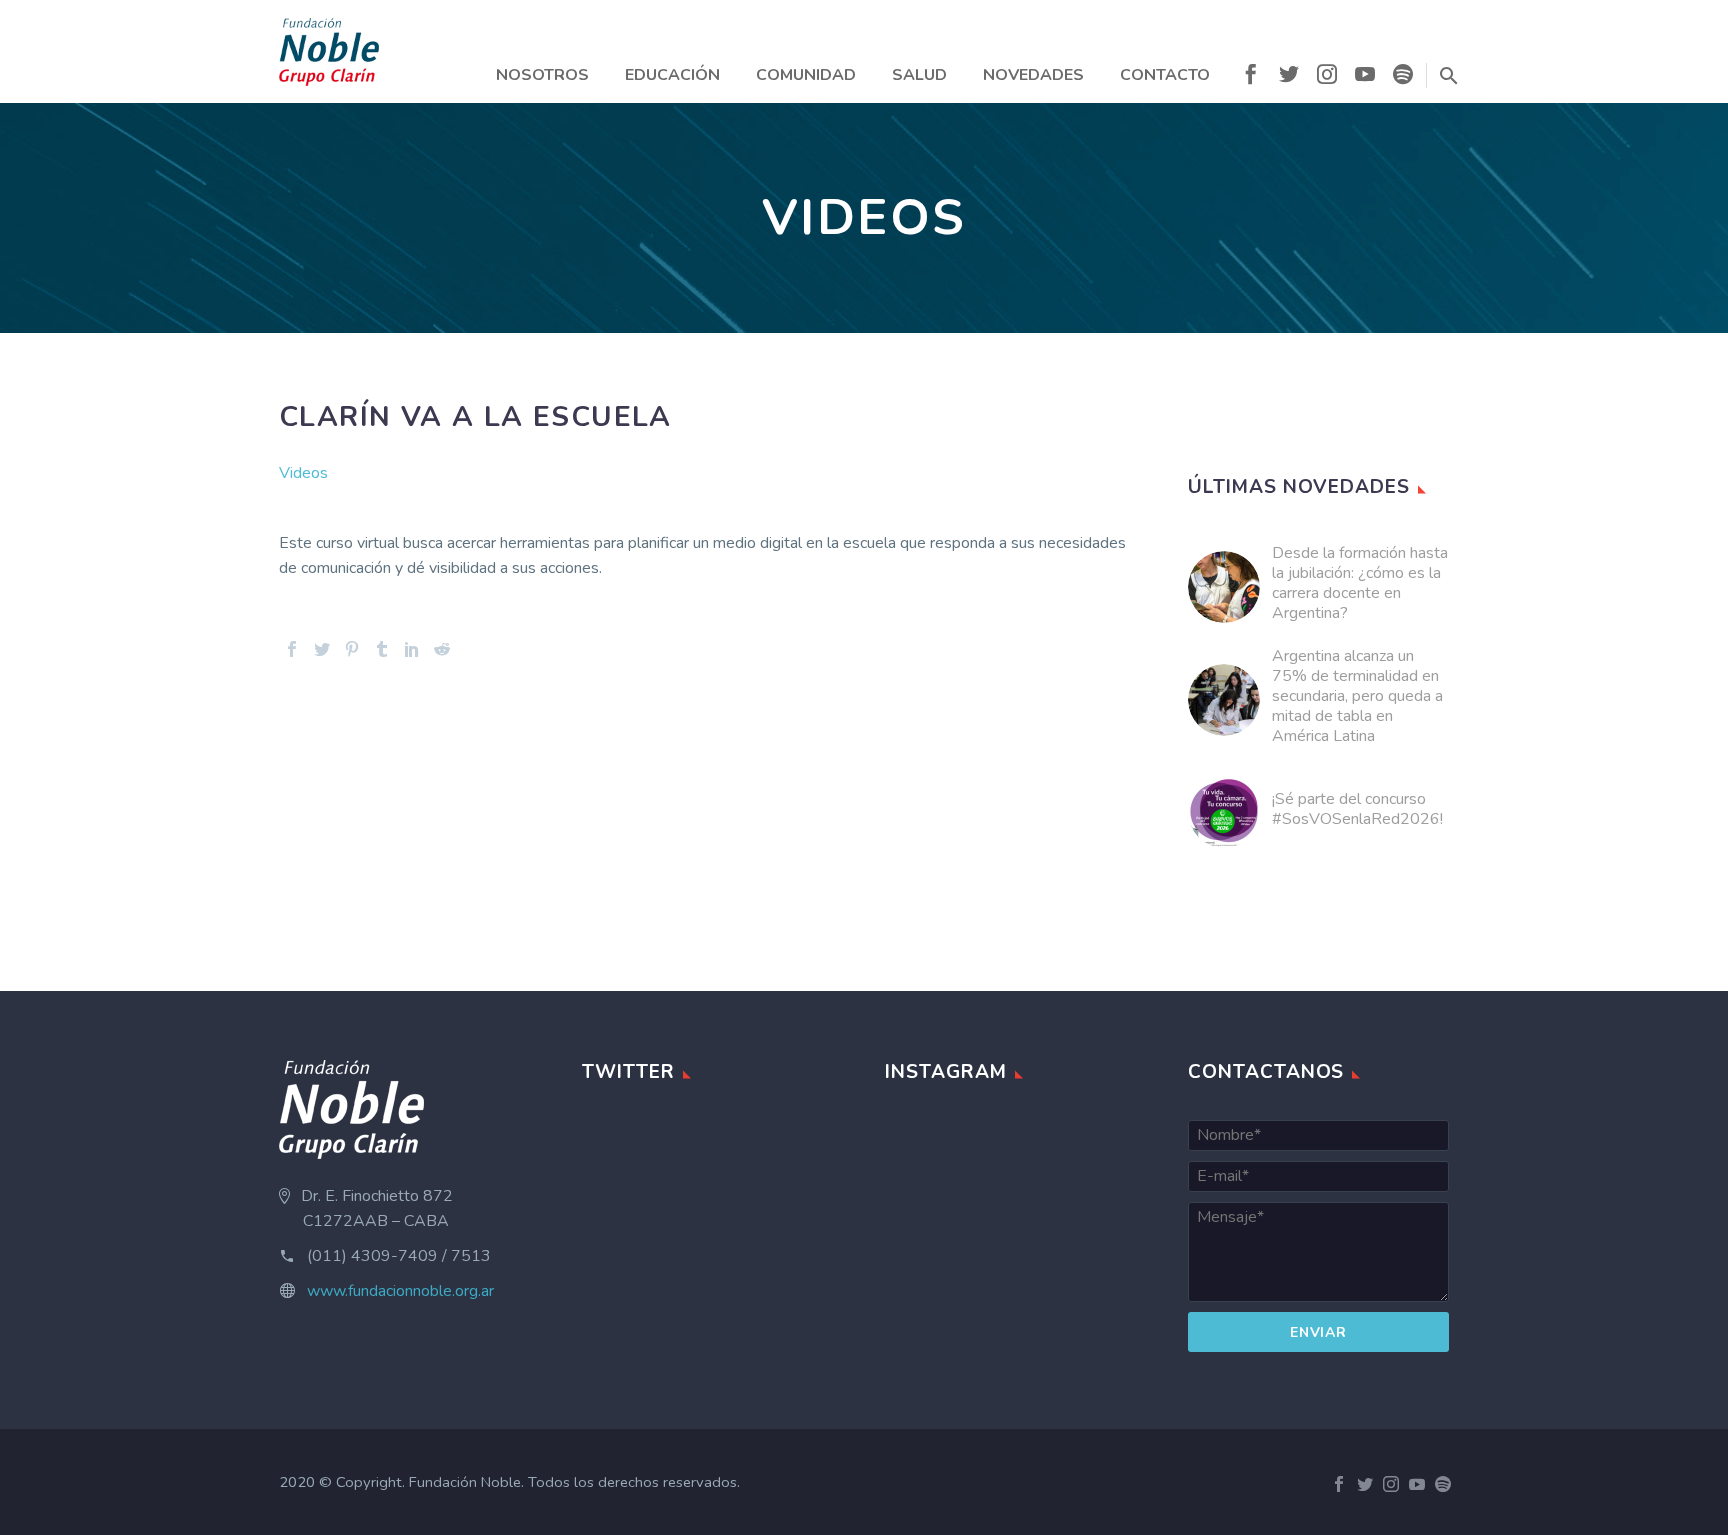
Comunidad (806, 75)
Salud (919, 75)
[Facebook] (1251, 78)
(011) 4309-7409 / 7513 (399, 1256)
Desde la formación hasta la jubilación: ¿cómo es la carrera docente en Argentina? (1360, 583)
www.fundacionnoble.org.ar (400, 1291)
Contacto (1165, 75)
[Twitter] (1289, 78)
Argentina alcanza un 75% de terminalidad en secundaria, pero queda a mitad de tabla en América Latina (1357, 696)
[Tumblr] (382, 649)
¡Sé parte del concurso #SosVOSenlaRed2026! (1357, 809)
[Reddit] (442, 649)
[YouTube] (1365, 78)
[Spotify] (1403, 78)
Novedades (1033, 75)
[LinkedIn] (412, 649)
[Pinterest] (352, 649)
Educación (672, 75)
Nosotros (542, 75)
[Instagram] (1327, 78)
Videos (303, 473)
